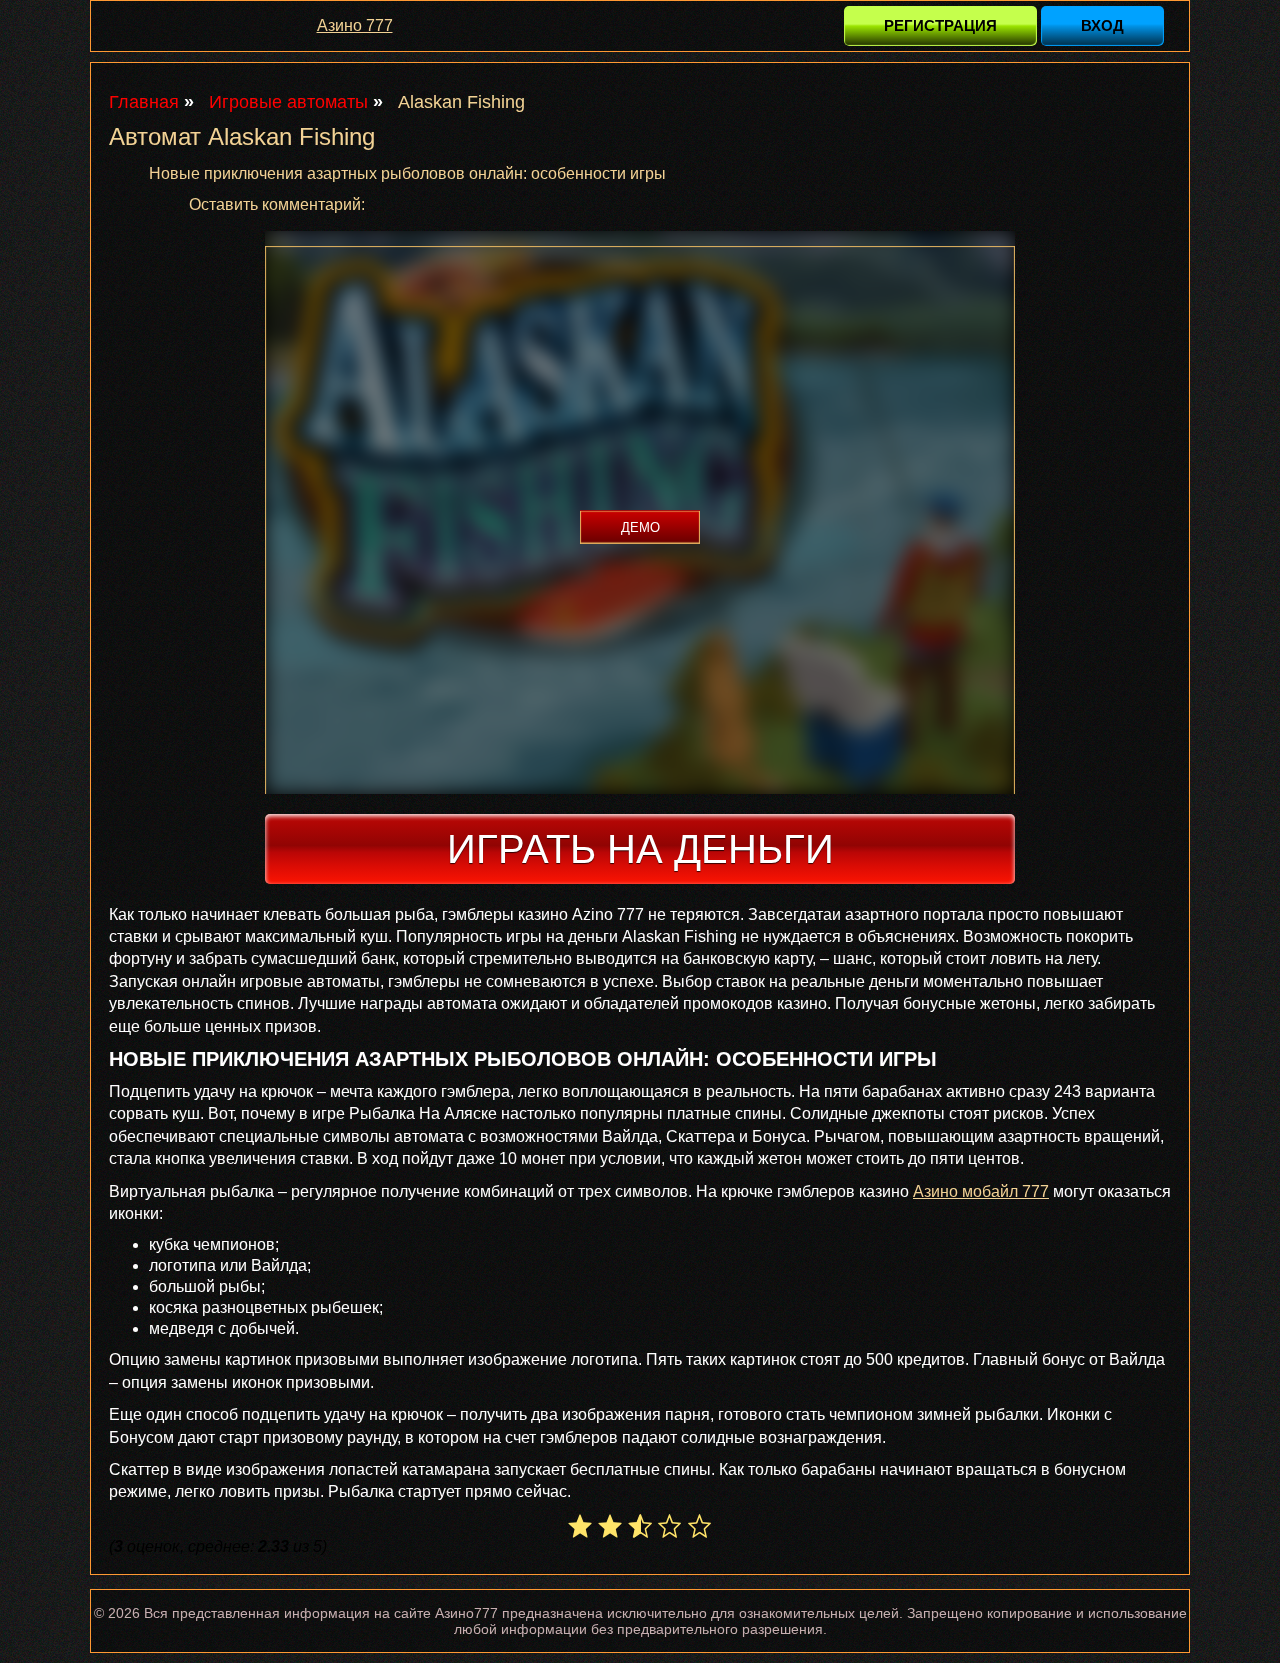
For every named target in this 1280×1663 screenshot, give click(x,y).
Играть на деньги (640, 849)
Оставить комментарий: (277, 204)
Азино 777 (355, 25)
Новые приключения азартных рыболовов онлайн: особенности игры (407, 173)
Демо (640, 527)
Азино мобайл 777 (981, 1191)
